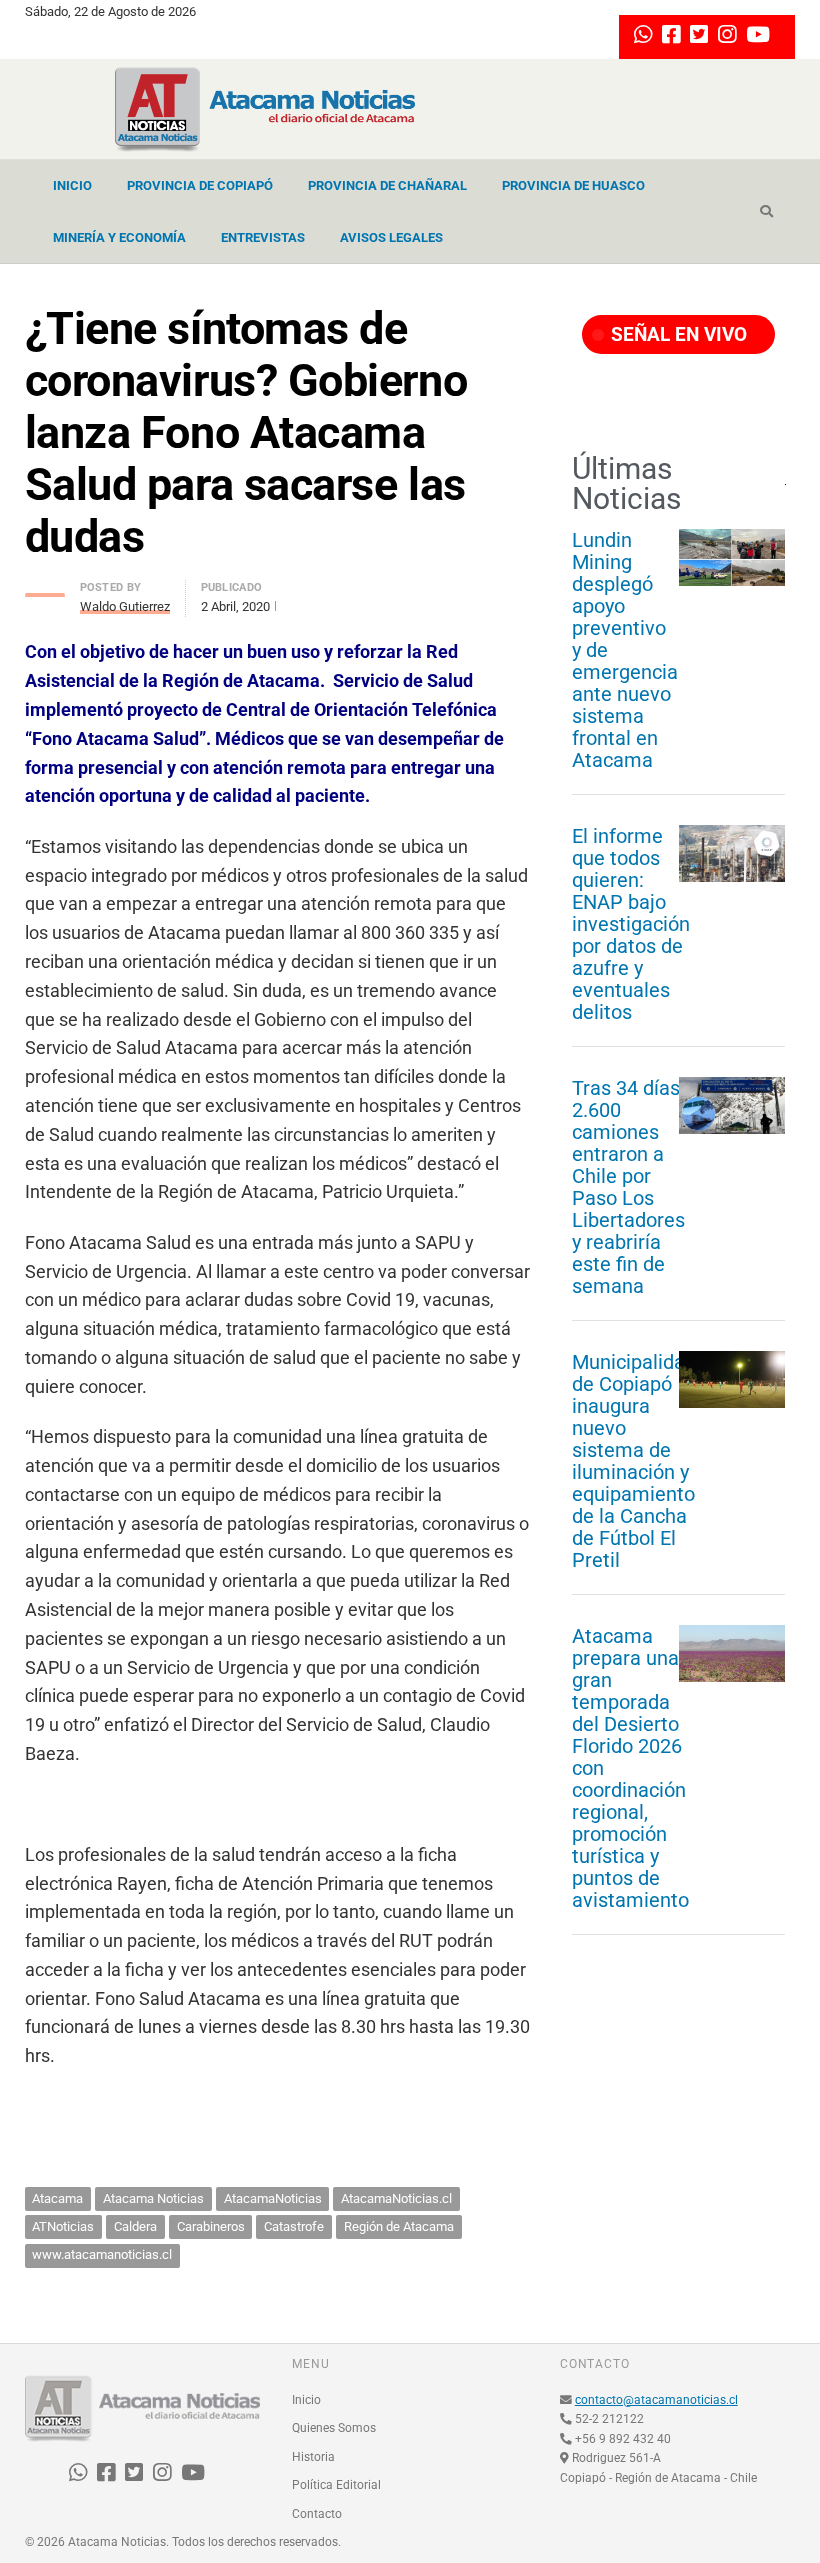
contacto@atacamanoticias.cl (656, 2400)
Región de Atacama (399, 2226)
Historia (313, 2457)
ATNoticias (63, 2226)
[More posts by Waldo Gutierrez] (45, 589)
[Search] (766, 212)
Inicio (72, 185)
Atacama (57, 2198)
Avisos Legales (391, 237)
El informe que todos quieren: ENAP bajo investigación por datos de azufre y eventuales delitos (631, 924)
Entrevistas (263, 237)
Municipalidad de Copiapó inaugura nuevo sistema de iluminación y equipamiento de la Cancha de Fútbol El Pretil (634, 1461)
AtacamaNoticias (273, 2198)
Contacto (317, 2514)
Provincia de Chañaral (387, 185)
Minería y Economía (119, 237)
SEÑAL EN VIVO (676, 334)
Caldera (135, 2226)
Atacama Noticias (153, 2198)
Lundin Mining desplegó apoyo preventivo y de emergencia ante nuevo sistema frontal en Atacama (625, 650)
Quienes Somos (334, 2428)
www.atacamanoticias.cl (102, 2254)
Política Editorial (336, 2485)
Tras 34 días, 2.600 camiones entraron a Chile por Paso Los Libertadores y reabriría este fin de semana (628, 1187)
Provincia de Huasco (573, 185)
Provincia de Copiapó (200, 185)
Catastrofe (294, 2226)
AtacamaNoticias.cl (396, 2198)
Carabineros (211, 2226)
